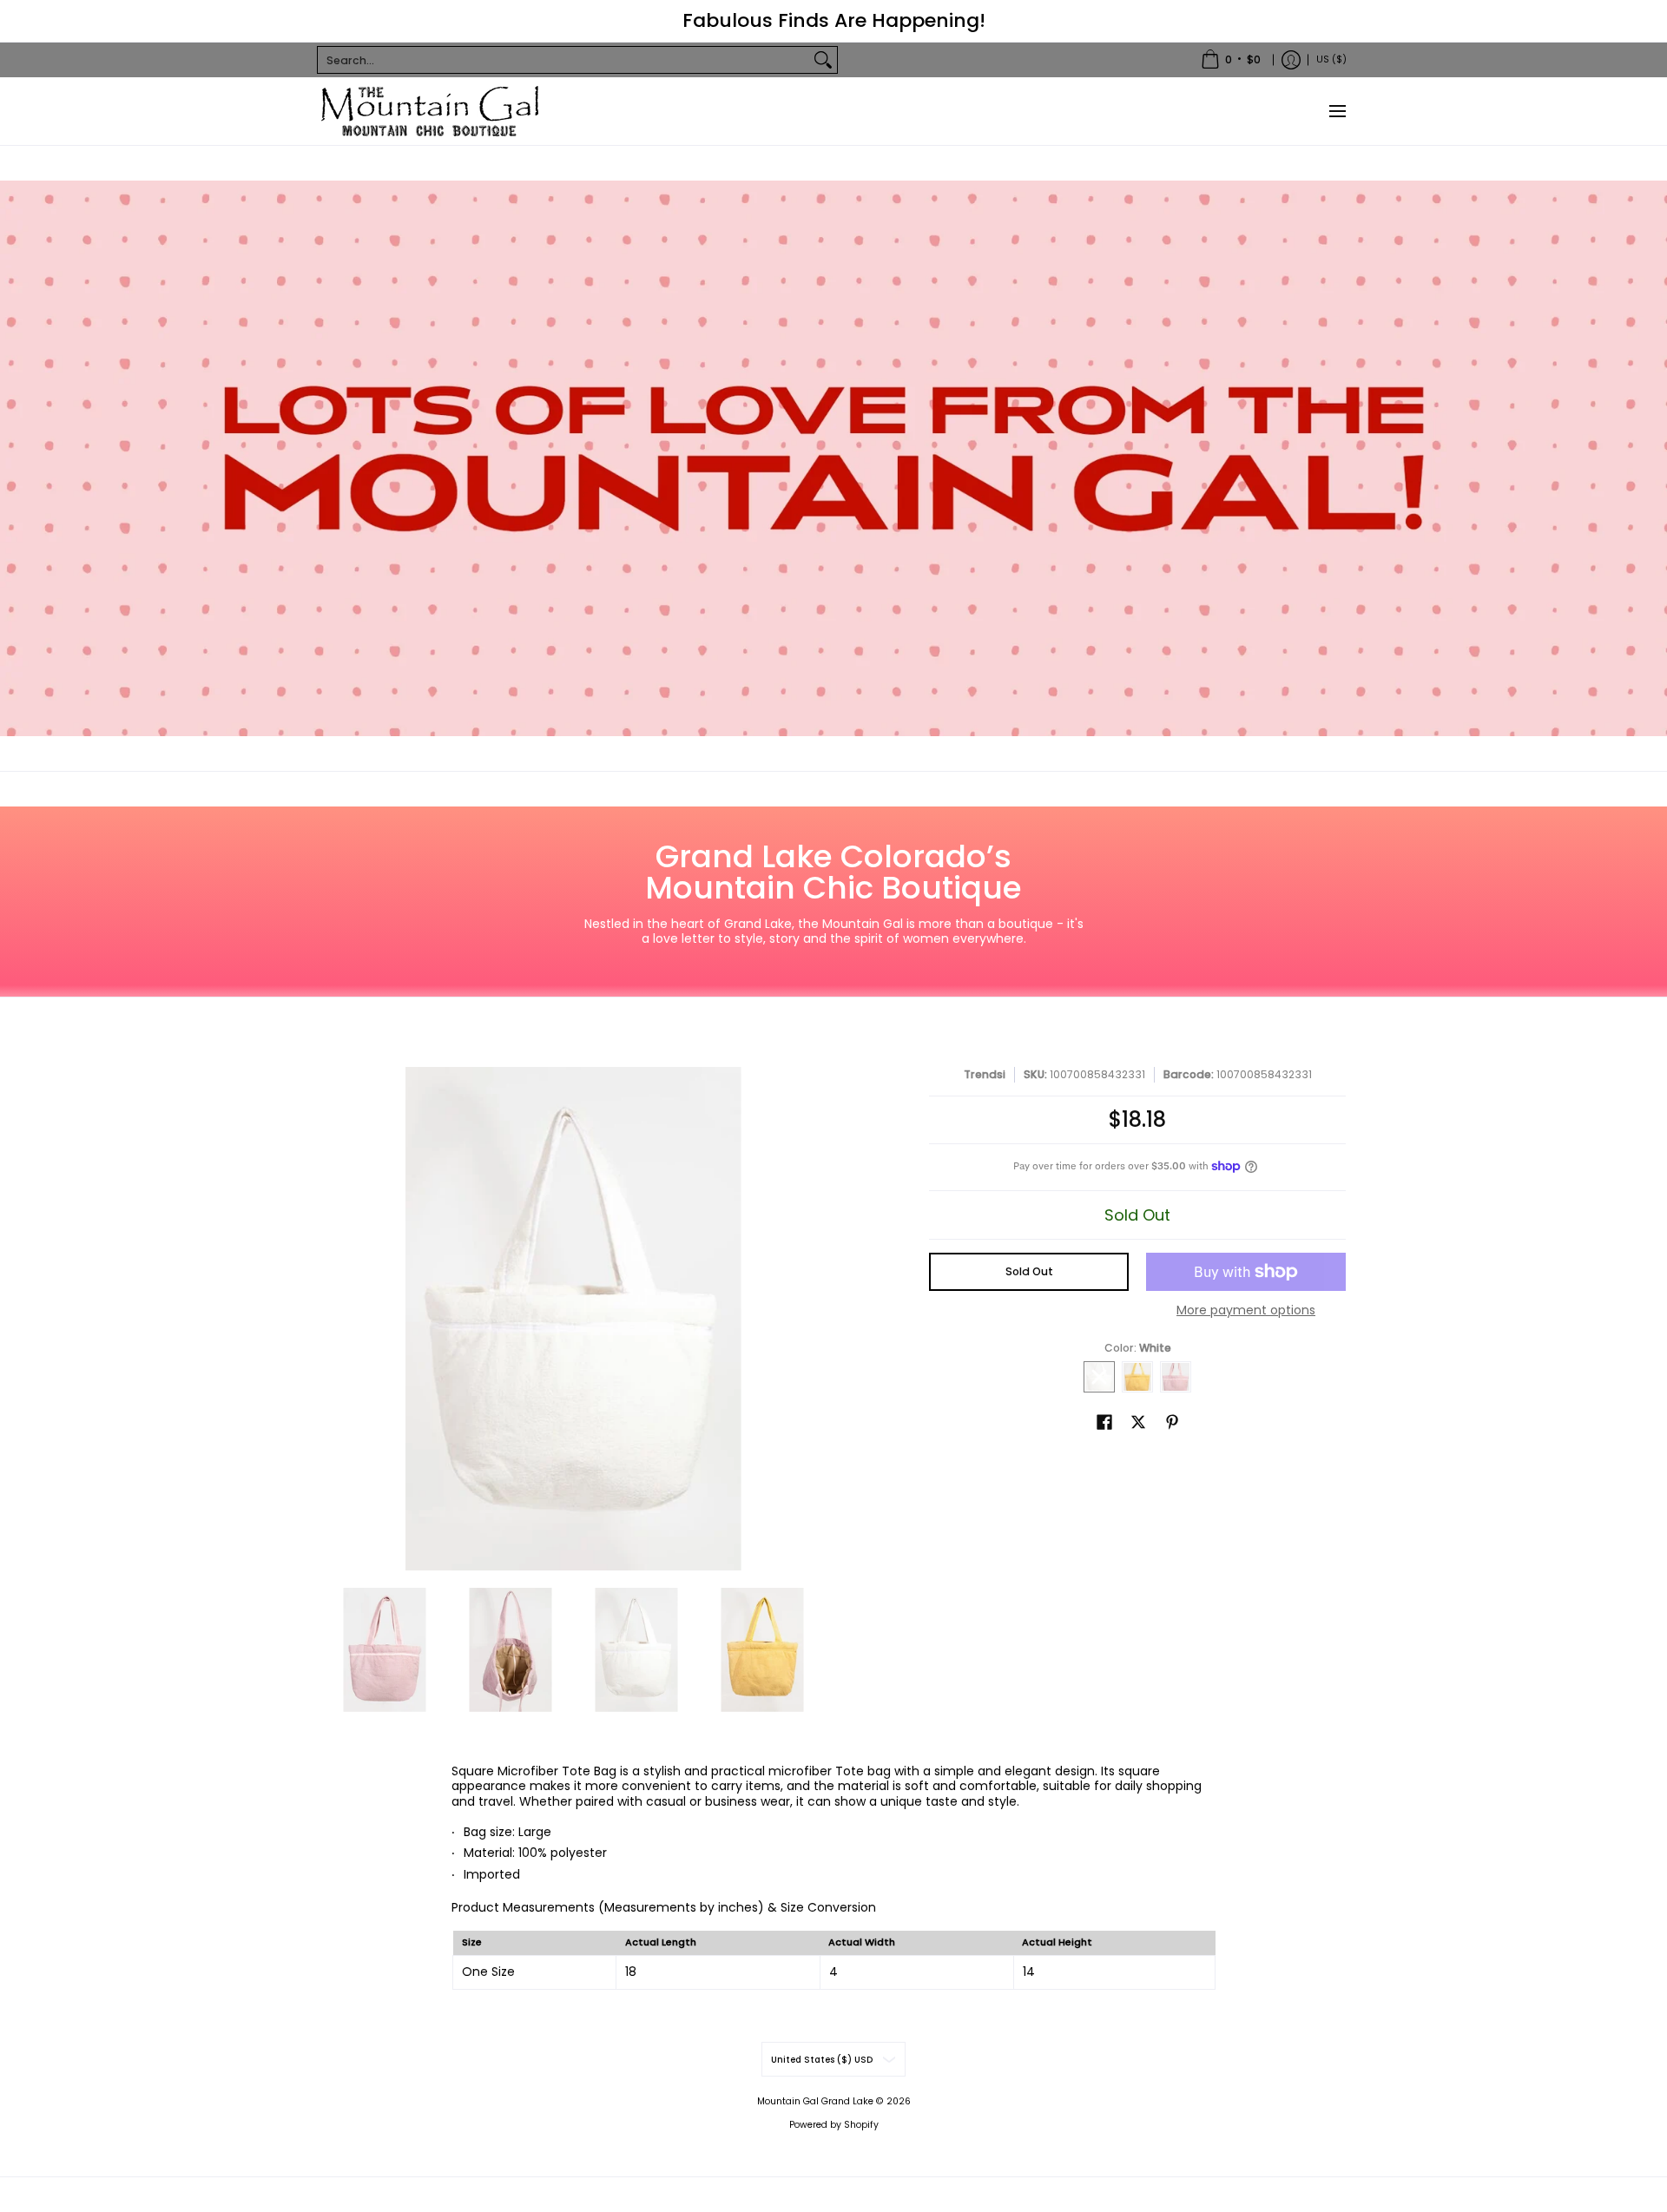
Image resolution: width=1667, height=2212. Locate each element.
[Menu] (1337, 111)
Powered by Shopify (834, 2125)
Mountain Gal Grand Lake (815, 2101)
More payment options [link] (1246, 1311)
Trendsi (985, 1074)
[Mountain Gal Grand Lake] (430, 111)
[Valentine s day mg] (833, 458)
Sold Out (1029, 1271)
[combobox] (563, 60)
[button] (1104, 1422)
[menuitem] (1231, 60)
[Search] (823, 60)
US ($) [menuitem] (1331, 59)
